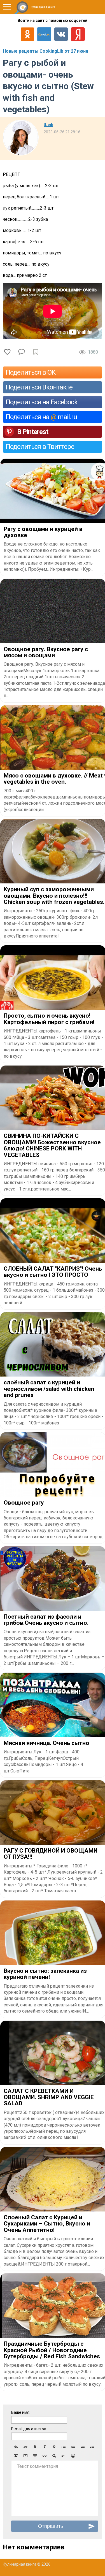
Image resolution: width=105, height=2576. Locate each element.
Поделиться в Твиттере (40, 447)
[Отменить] (16, 2447)
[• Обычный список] (64, 2447)
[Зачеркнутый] (54, 2447)
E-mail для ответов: (29, 2429)
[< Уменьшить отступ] (83, 2447)
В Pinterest (33, 432)
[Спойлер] (54, 2456)
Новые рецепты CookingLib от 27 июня (46, 51)
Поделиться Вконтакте (39, 387)
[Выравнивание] (64, 2456)
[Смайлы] (73, 2456)
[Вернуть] (25, 2447)
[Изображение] (16, 2456)
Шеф (48, 125)
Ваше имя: (21, 2412)
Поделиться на (41, 417)
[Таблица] (35, 2456)
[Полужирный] (35, 2447)
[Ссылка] (45, 2456)
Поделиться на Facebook (42, 402)
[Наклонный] (45, 2447)
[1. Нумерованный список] (73, 2447)
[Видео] (25, 2456)
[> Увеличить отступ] (92, 2447)
